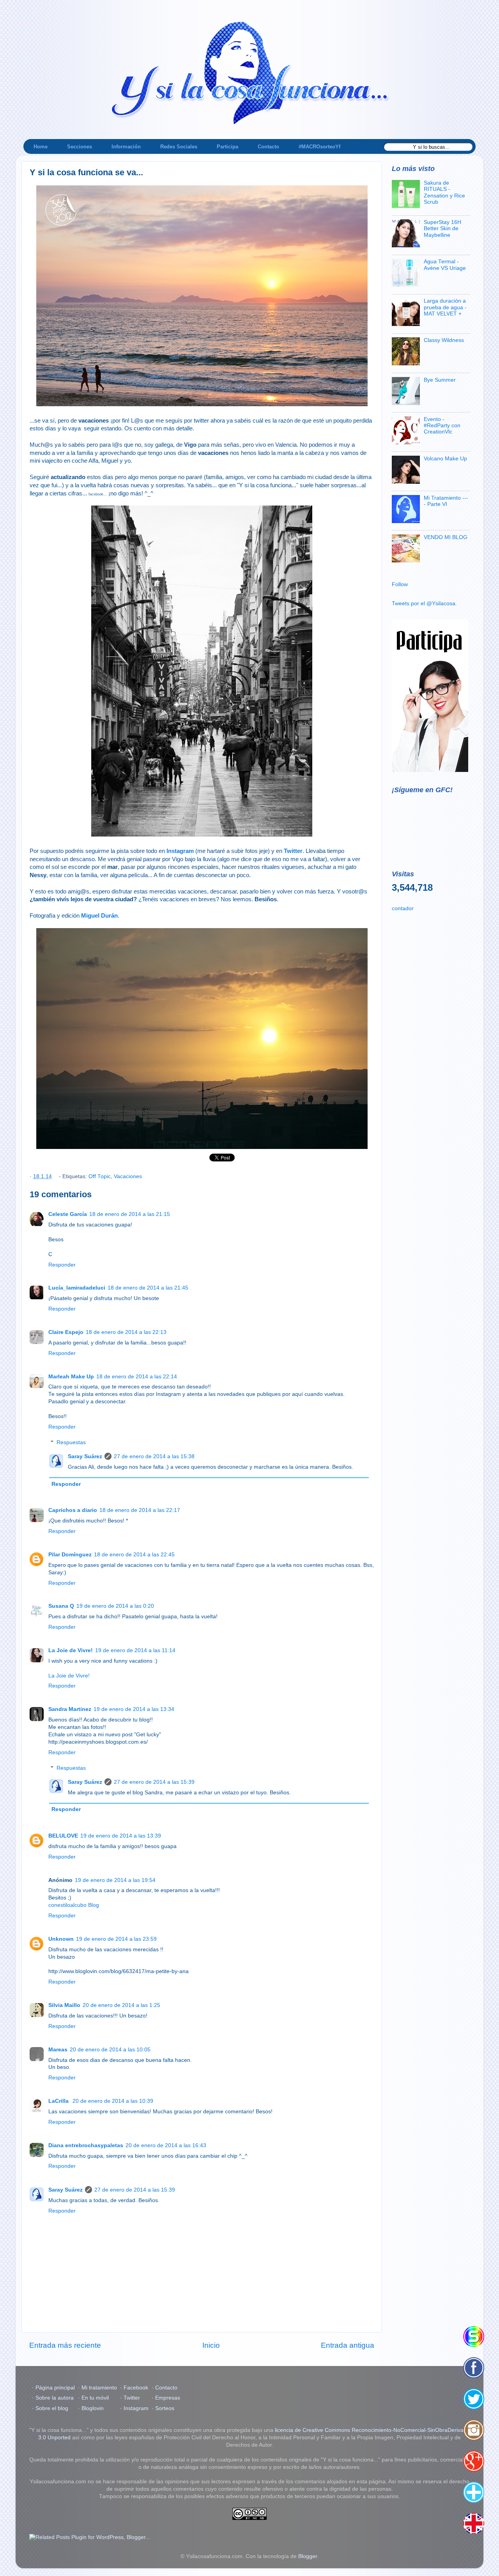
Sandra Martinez (70, 1709)
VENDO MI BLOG (446, 537)
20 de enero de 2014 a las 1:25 (121, 2005)
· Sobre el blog (50, 2408)
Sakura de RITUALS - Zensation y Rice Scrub (444, 192)
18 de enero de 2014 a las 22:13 (126, 1332)
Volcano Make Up (445, 459)
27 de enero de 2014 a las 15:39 (154, 1782)
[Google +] (474, 2461)
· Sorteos (163, 2408)
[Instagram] (474, 2430)
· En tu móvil (93, 2398)
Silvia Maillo (64, 2005)
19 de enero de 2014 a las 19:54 (115, 1880)
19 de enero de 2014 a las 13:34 (134, 1709)
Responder (62, 1265)
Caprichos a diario (73, 1510)
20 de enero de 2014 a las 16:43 (166, 2145)
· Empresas (166, 2398)
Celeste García (68, 1214)
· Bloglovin (91, 2408)
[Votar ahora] (430, 770)
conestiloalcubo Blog (74, 1905)
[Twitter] (474, 2399)
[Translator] (474, 2523)
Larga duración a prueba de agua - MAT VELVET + (445, 307)
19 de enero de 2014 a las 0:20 (115, 1606)
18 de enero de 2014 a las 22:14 (137, 1377)
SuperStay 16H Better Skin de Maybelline (442, 228)
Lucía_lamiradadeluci (77, 1288)
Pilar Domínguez (70, 1555)
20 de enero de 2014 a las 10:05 (110, 2050)
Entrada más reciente (65, 2345)
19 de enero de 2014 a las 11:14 (135, 1650)
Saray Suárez (85, 1456)
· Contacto (165, 2388)
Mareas (58, 2050)
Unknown (61, 1939)
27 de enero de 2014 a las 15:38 (154, 1456)
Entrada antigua (348, 2345)
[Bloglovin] (474, 2492)
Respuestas (71, 1442)
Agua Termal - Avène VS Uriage (445, 265)
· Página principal (53, 2388)
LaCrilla (59, 2101)
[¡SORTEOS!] (474, 2336)
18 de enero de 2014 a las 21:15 (130, 1214)
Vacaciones (128, 1176)
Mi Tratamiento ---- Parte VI (446, 501)
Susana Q (61, 1606)
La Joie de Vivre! (71, 1650)
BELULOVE (63, 1836)
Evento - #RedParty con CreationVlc (442, 426)
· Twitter (130, 2398)
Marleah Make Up (71, 1377)
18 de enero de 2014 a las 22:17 (140, 1510)
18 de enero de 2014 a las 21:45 (148, 1288)
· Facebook (134, 2388)
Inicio (211, 2345)
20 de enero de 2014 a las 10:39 (113, 2101)
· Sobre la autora (53, 2398)
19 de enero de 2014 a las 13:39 (121, 1836)
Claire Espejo (66, 1332)
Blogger (308, 2556)
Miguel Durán (99, 916)
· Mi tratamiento (97, 2388)
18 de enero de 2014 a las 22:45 (134, 1555)
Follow (400, 584)
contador (403, 908)
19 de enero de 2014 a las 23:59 (116, 1939)
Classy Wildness (444, 340)
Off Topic (100, 1176)
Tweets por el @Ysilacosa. (424, 603)
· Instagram (134, 2408)
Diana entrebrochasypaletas (86, 2145)
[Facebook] (474, 2368)
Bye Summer (440, 380)
